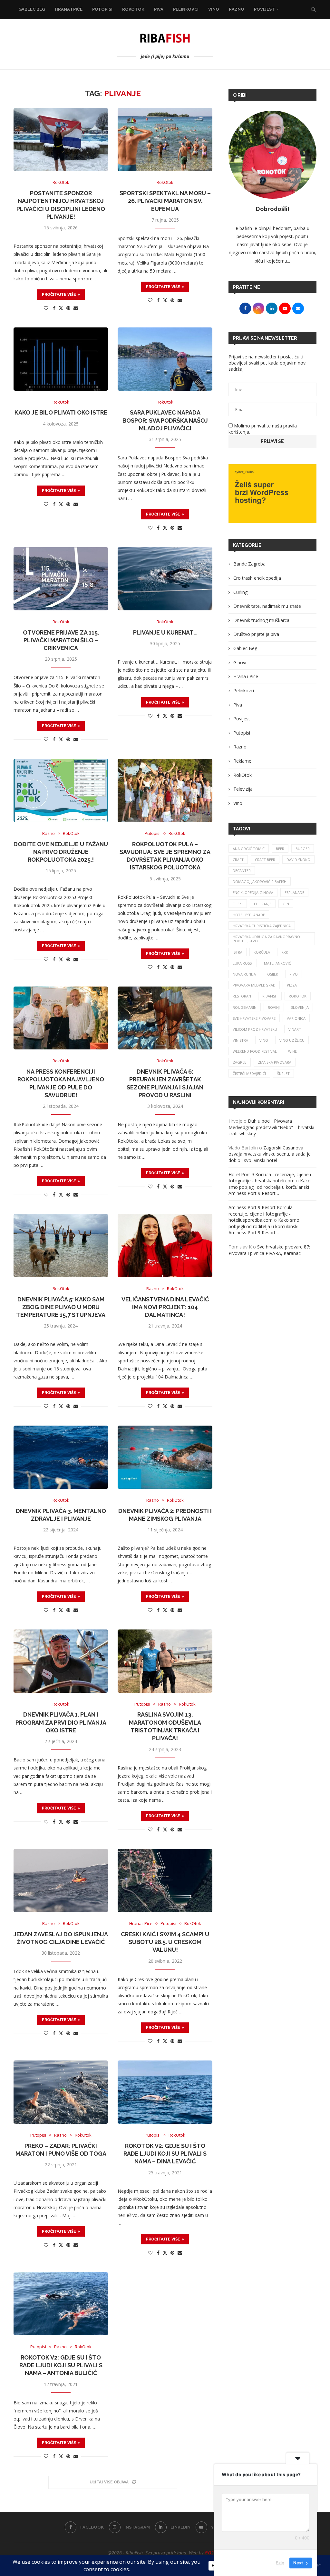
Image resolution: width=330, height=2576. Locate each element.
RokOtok (133, 9)
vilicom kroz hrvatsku (255, 1029)
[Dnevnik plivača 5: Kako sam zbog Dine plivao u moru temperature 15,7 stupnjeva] (61, 1246)
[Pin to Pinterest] (68, 308)
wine (292, 1051)
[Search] (313, 9)
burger (303, 849)
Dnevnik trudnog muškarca (261, 620)
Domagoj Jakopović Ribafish (260, 882)
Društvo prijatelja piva (256, 634)
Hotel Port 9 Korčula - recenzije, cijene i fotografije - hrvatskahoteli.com (270, 1178)
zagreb (240, 1062)
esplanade (294, 892)
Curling (240, 592)
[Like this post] (46, 308)
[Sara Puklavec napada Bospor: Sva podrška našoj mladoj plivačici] (165, 359)
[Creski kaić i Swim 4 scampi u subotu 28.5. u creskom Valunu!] (165, 1880)
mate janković (277, 963)
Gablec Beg (32, 9)
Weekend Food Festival (255, 1051)
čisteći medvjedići (249, 1073)
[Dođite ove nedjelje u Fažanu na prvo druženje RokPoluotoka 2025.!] (61, 790)
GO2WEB (214, 2553)
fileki (238, 904)
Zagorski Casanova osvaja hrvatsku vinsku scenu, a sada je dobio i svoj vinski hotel (270, 1154)
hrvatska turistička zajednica (262, 926)
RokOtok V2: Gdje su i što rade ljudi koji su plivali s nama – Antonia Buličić (61, 2365)
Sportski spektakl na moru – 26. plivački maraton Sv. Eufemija (165, 201)
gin (286, 904)
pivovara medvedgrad (254, 985)
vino (264, 1040)
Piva (159, 9)
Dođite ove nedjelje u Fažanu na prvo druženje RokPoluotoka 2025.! (61, 852)
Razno (237, 9)
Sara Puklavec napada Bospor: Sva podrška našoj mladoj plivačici (165, 420)
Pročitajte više (59, 295)
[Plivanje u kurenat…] (165, 579)
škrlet (283, 1073)
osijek (273, 974)
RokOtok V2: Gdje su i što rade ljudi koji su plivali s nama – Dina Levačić (165, 2154)
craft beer (265, 860)
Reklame (242, 761)
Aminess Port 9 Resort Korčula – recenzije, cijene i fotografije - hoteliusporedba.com (262, 1214)
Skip (280, 2563)
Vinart (295, 1029)
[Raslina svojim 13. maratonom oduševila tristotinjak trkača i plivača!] (165, 1661)
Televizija (243, 789)
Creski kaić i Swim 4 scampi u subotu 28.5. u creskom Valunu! (165, 1942)
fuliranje (263, 904)
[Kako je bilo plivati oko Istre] (61, 359)
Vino (214, 9)
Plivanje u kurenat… (165, 632)
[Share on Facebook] (54, 308)
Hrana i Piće (69, 9)
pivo (294, 974)
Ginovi (240, 662)
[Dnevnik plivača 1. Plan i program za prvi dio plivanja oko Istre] (61, 1661)
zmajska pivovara (275, 1062)
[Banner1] (272, 494)
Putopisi (102, 9)
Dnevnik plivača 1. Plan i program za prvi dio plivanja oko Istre (61, 1722)
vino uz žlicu (292, 1040)
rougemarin (245, 1007)
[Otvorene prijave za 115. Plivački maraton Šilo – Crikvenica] (61, 579)
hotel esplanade (249, 915)
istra (238, 952)
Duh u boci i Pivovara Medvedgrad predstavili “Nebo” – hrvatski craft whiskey (271, 1127)
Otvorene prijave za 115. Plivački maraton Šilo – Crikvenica (61, 640)
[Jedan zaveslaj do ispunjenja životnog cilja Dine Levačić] (61, 1880)
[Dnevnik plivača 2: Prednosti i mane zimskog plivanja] (165, 1457)
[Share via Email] (76, 308)
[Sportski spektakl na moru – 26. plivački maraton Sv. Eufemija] (165, 140)
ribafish (270, 996)
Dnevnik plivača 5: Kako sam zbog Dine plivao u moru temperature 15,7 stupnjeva (61, 1307)
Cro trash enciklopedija (257, 578)
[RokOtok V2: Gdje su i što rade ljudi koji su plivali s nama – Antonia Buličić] (61, 2304)
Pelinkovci (186, 9)
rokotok (298, 996)
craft (238, 860)
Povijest (264, 9)
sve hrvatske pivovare (254, 1018)
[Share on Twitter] (61, 308)
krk (285, 952)
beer (280, 849)
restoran (242, 996)
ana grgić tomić (249, 849)
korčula (262, 952)
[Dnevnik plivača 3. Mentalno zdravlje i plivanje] (61, 1457)
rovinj (274, 1007)
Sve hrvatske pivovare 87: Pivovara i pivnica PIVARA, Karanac (269, 1250)
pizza (292, 985)
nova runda (244, 974)
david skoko (298, 860)
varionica (296, 1018)
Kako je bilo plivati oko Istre (61, 412)
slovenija (300, 1007)
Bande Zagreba (249, 564)
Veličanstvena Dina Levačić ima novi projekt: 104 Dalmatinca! (165, 1307)
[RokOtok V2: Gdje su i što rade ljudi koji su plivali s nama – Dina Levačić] (165, 2092)
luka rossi (243, 963)
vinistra (240, 1040)
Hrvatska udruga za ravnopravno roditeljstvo (266, 939)
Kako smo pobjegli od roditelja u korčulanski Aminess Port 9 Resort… (270, 1187)
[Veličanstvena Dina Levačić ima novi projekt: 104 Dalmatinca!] (165, 1246)
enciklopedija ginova (253, 892)
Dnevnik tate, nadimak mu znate (267, 606)
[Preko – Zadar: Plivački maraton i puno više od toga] (61, 2092)
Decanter (242, 871)
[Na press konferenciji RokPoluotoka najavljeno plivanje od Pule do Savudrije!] (61, 1018)
